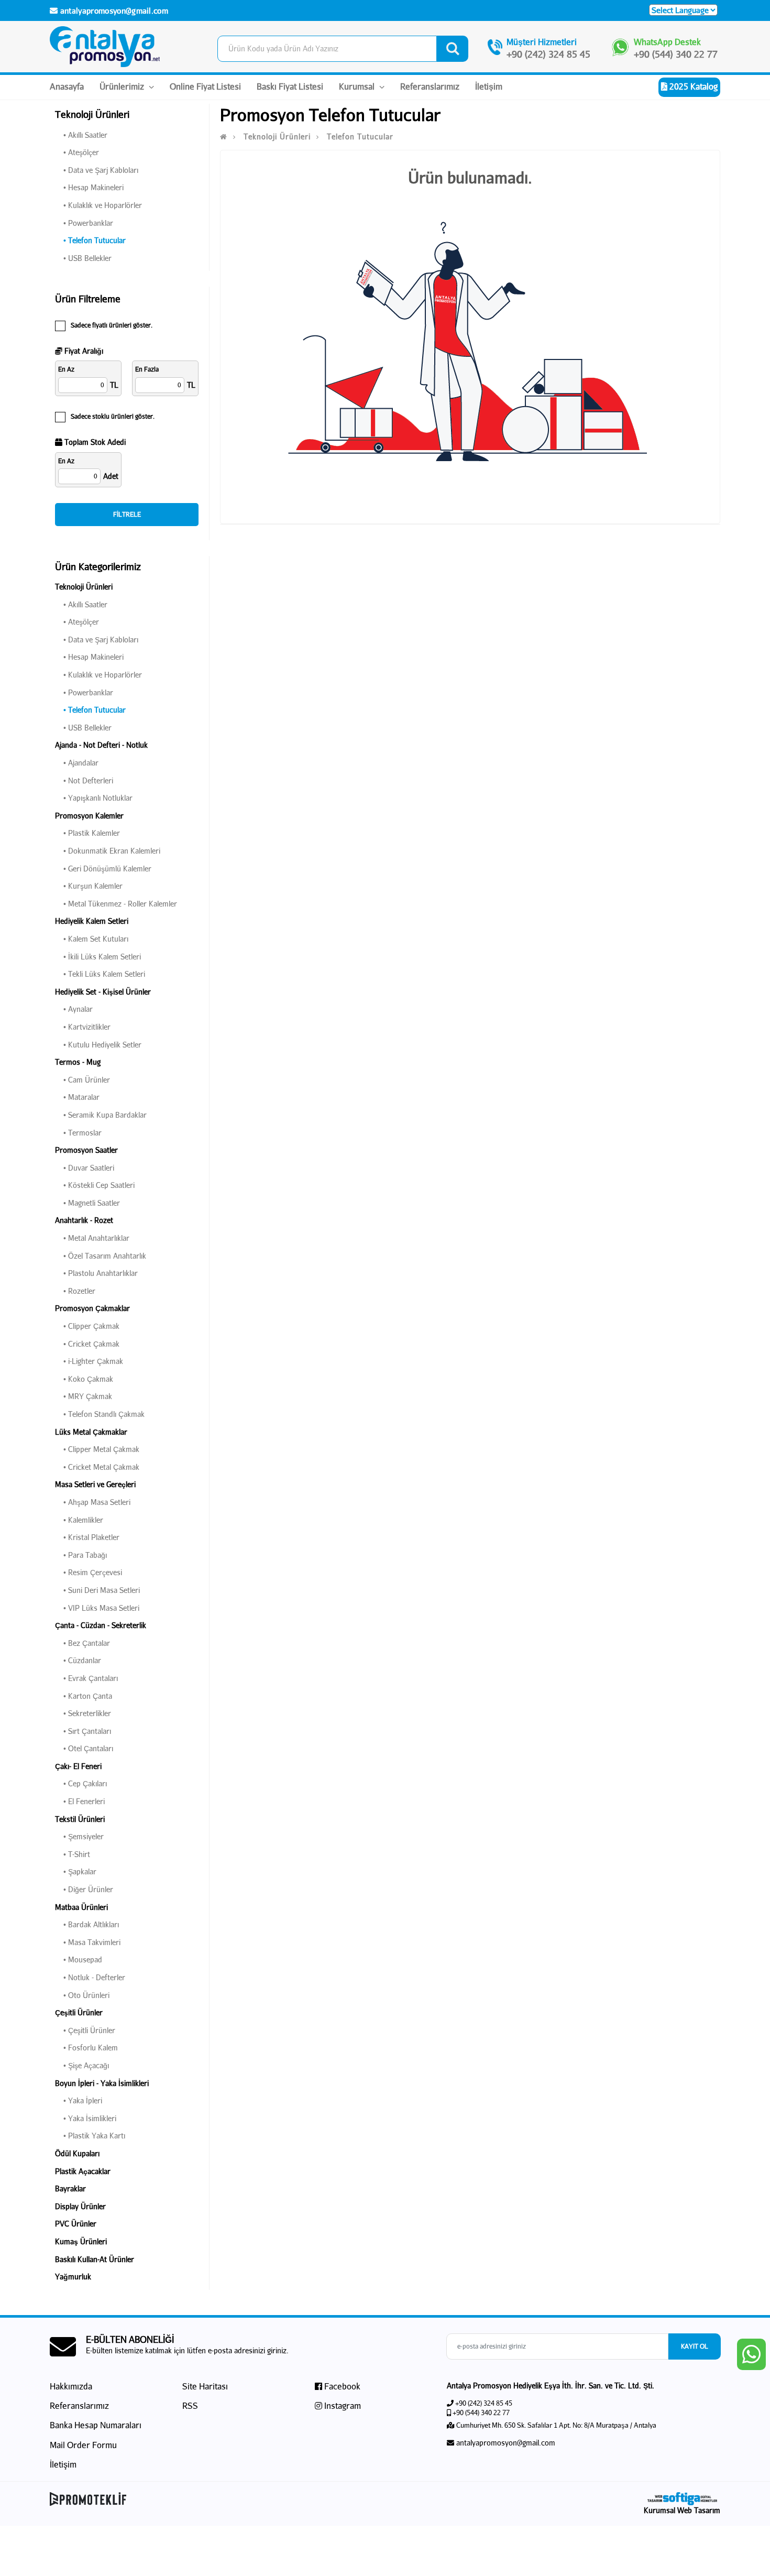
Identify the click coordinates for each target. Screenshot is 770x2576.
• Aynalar (74, 1009)
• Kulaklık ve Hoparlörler (98, 205)
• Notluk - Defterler (90, 1977)
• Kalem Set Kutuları (92, 939)
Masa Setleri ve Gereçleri (95, 1484)
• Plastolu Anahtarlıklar (96, 1273)
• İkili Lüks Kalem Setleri (98, 957)
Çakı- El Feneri (78, 1766)
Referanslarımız (430, 86)
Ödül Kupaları (77, 2153)
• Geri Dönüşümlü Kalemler (103, 869)
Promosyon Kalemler (89, 816)
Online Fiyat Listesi (205, 86)
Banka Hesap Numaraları (96, 2425)
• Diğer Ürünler (84, 1889)
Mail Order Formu (83, 2445)
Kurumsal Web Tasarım (682, 2510)
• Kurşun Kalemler (89, 886)
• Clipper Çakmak (87, 1326)
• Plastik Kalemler (87, 833)
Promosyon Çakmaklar (92, 1308)
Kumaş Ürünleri (81, 2241)
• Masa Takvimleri (88, 1942)
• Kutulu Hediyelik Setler (98, 1045)
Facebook (341, 2386)
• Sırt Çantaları (83, 1731)
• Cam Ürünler (82, 1080)
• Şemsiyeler (79, 1836)
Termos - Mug (78, 1062)
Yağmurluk (73, 2277)
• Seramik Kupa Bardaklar (101, 1115)
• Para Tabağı (81, 1555)
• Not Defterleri (84, 781)
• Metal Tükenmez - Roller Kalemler (116, 904)
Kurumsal (358, 86)
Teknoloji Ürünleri (84, 587)
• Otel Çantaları (84, 1748)
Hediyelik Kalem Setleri (92, 921)
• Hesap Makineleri (89, 187)
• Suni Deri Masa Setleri (97, 1590)
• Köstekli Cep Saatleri (95, 1185)
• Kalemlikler (79, 1520)
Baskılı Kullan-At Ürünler (95, 2259)
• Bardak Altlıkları (87, 1924)
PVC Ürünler (76, 2224)
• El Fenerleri (80, 1801)
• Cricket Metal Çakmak (97, 1467)
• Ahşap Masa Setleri (93, 1502)
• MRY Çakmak (84, 1396)
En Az (66, 369)
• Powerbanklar (84, 223)
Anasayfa (67, 86)
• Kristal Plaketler (87, 1537)
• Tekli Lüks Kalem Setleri (100, 974)
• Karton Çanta (84, 1696)
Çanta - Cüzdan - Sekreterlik (101, 1625)
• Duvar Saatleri (85, 1168)
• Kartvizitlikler (83, 1027)
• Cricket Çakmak (87, 1344)
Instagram (342, 2405)
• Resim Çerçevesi (89, 1572)
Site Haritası (205, 2386)
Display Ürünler (80, 2206)
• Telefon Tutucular (90, 240)
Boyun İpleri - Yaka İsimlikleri (102, 2083)
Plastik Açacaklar (83, 2171)
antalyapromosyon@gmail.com (113, 10)
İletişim (489, 86)
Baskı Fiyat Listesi (290, 86)
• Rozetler (75, 1291)
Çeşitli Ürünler (79, 2012)
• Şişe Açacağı (82, 2065)
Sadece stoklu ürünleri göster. (113, 416)
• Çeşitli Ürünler (85, 2030)
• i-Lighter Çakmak (89, 1361)
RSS (190, 2405)
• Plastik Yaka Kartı (90, 2136)
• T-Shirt (73, 1854)
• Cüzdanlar (78, 1660)
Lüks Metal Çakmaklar (91, 1432)
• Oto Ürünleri (82, 1995)
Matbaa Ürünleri (81, 1907)
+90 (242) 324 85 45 (548, 54)
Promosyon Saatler (86, 1150)
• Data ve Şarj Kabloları (97, 170)
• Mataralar (77, 1097)
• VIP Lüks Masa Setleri (97, 1608)
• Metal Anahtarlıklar (92, 1238)
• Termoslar (78, 1133)
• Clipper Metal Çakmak (97, 1449)
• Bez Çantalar (82, 1643)
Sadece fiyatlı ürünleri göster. (112, 325)
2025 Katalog (692, 86)
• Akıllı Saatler (81, 135)
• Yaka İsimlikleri (86, 2118)
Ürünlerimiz (123, 86)
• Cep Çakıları (81, 1783)
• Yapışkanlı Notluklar (94, 798)
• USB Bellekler (83, 258)
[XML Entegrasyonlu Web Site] (215, 2499)
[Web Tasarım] (682, 2499)
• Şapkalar (76, 1871)
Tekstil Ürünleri (80, 1819)
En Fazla (147, 369)
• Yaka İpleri (79, 2100)
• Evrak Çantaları (86, 1678)
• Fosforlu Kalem (86, 2048)
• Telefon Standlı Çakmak (100, 1414)
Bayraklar (70, 2188)
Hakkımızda (71, 2386)
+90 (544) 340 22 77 (676, 54)
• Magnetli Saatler (87, 1203)
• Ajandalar (77, 763)
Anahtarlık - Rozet (84, 1220)
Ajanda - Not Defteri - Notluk (101, 745)
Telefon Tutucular (360, 137)
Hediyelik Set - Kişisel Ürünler (103, 992)
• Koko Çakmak (84, 1379)
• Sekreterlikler (83, 1713)
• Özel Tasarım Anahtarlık (101, 1256)
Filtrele (127, 514)
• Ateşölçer (77, 152)
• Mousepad (79, 1960)
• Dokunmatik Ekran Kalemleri (108, 851)
